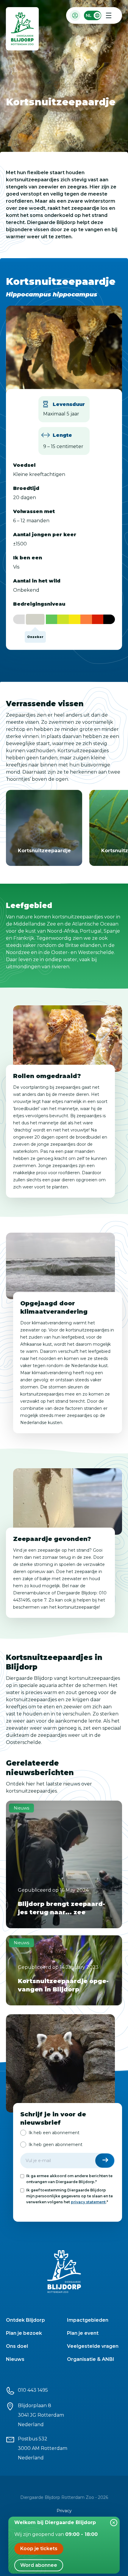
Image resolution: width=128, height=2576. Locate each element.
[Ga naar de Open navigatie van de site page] (109, 15)
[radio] (50, 2133)
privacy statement (88, 2202)
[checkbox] (68, 2139)
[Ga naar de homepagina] (23, 30)
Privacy (64, 2511)
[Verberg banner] (114, 2523)
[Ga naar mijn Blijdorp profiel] (75, 15)
